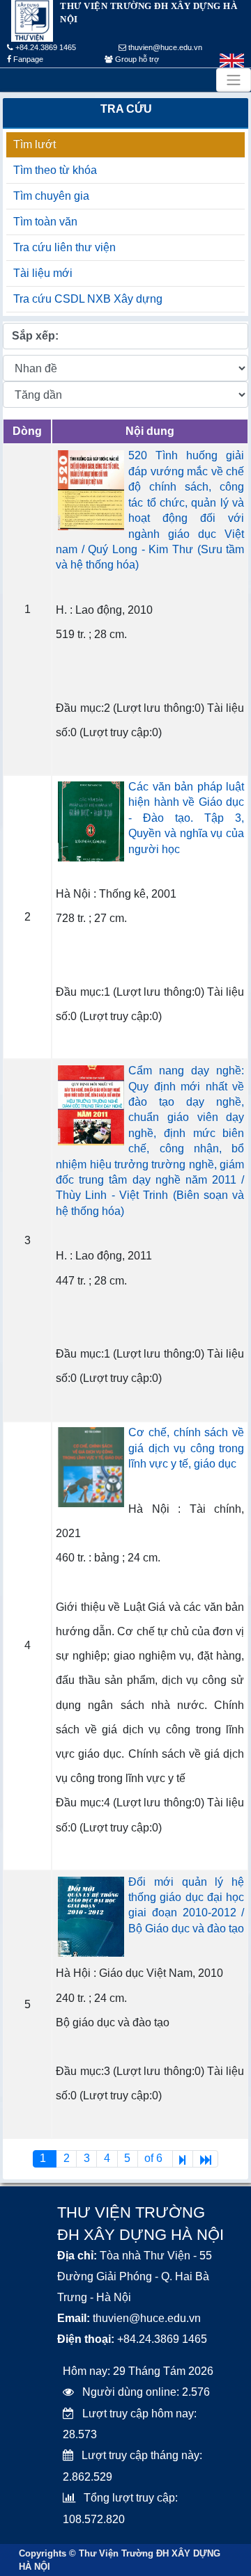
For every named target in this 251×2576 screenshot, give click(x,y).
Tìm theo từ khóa (55, 170)
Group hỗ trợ (136, 59)
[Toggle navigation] (234, 80)
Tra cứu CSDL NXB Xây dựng (88, 299)
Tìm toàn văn (45, 222)
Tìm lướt (35, 144)
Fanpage (27, 59)
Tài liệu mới (43, 273)
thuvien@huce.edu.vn (164, 47)
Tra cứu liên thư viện (64, 247)
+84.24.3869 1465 (45, 47)
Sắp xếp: (35, 336)
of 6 (155, 2158)
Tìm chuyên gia (51, 196)
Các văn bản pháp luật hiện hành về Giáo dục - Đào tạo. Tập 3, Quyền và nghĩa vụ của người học (186, 818)
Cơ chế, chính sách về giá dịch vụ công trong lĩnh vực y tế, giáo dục (186, 1448)
